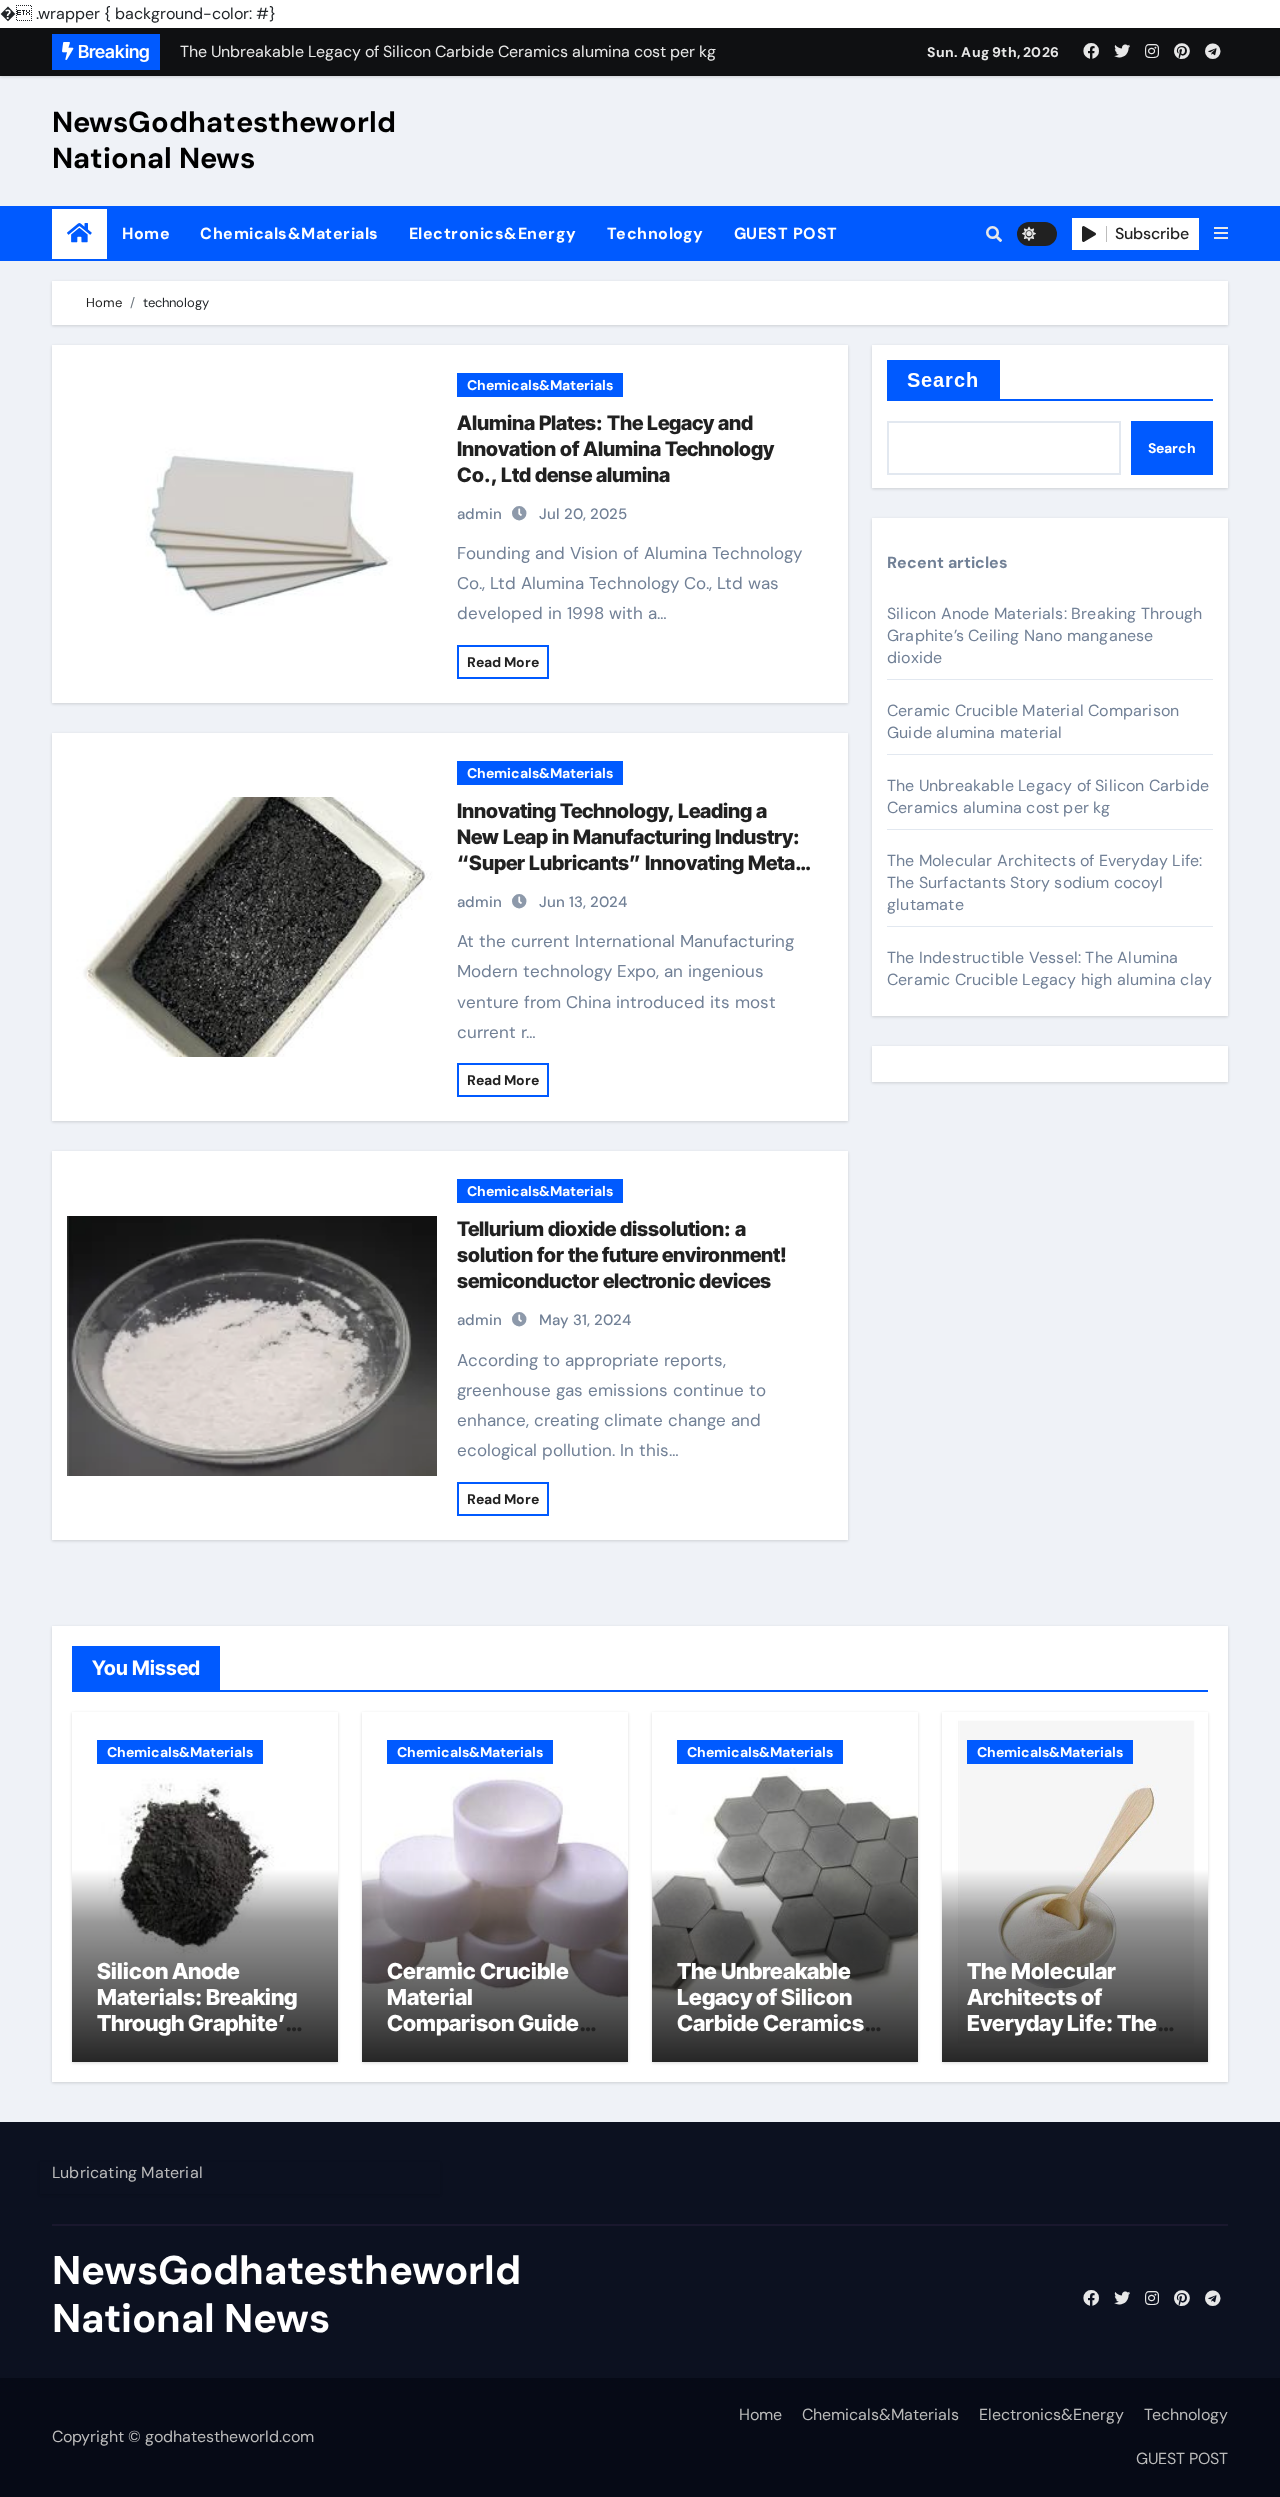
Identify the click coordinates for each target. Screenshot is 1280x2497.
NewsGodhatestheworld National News (224, 140)
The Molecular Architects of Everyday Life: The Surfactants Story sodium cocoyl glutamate (1044, 882)
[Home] (79, 233)
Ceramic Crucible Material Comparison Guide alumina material (1033, 721)
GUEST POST (786, 233)
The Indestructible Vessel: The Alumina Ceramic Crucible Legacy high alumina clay (1049, 968)
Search (943, 380)
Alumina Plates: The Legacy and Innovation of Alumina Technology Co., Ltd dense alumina (615, 449)
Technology (655, 233)
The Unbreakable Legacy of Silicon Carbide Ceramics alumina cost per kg (1048, 796)
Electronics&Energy (493, 233)
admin (479, 514)
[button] (1221, 234)
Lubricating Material (127, 2172)
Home (146, 233)
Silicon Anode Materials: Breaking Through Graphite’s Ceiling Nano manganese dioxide (1044, 635)
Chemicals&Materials (289, 233)
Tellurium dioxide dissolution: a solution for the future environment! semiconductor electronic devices (622, 1255)
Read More (503, 662)
